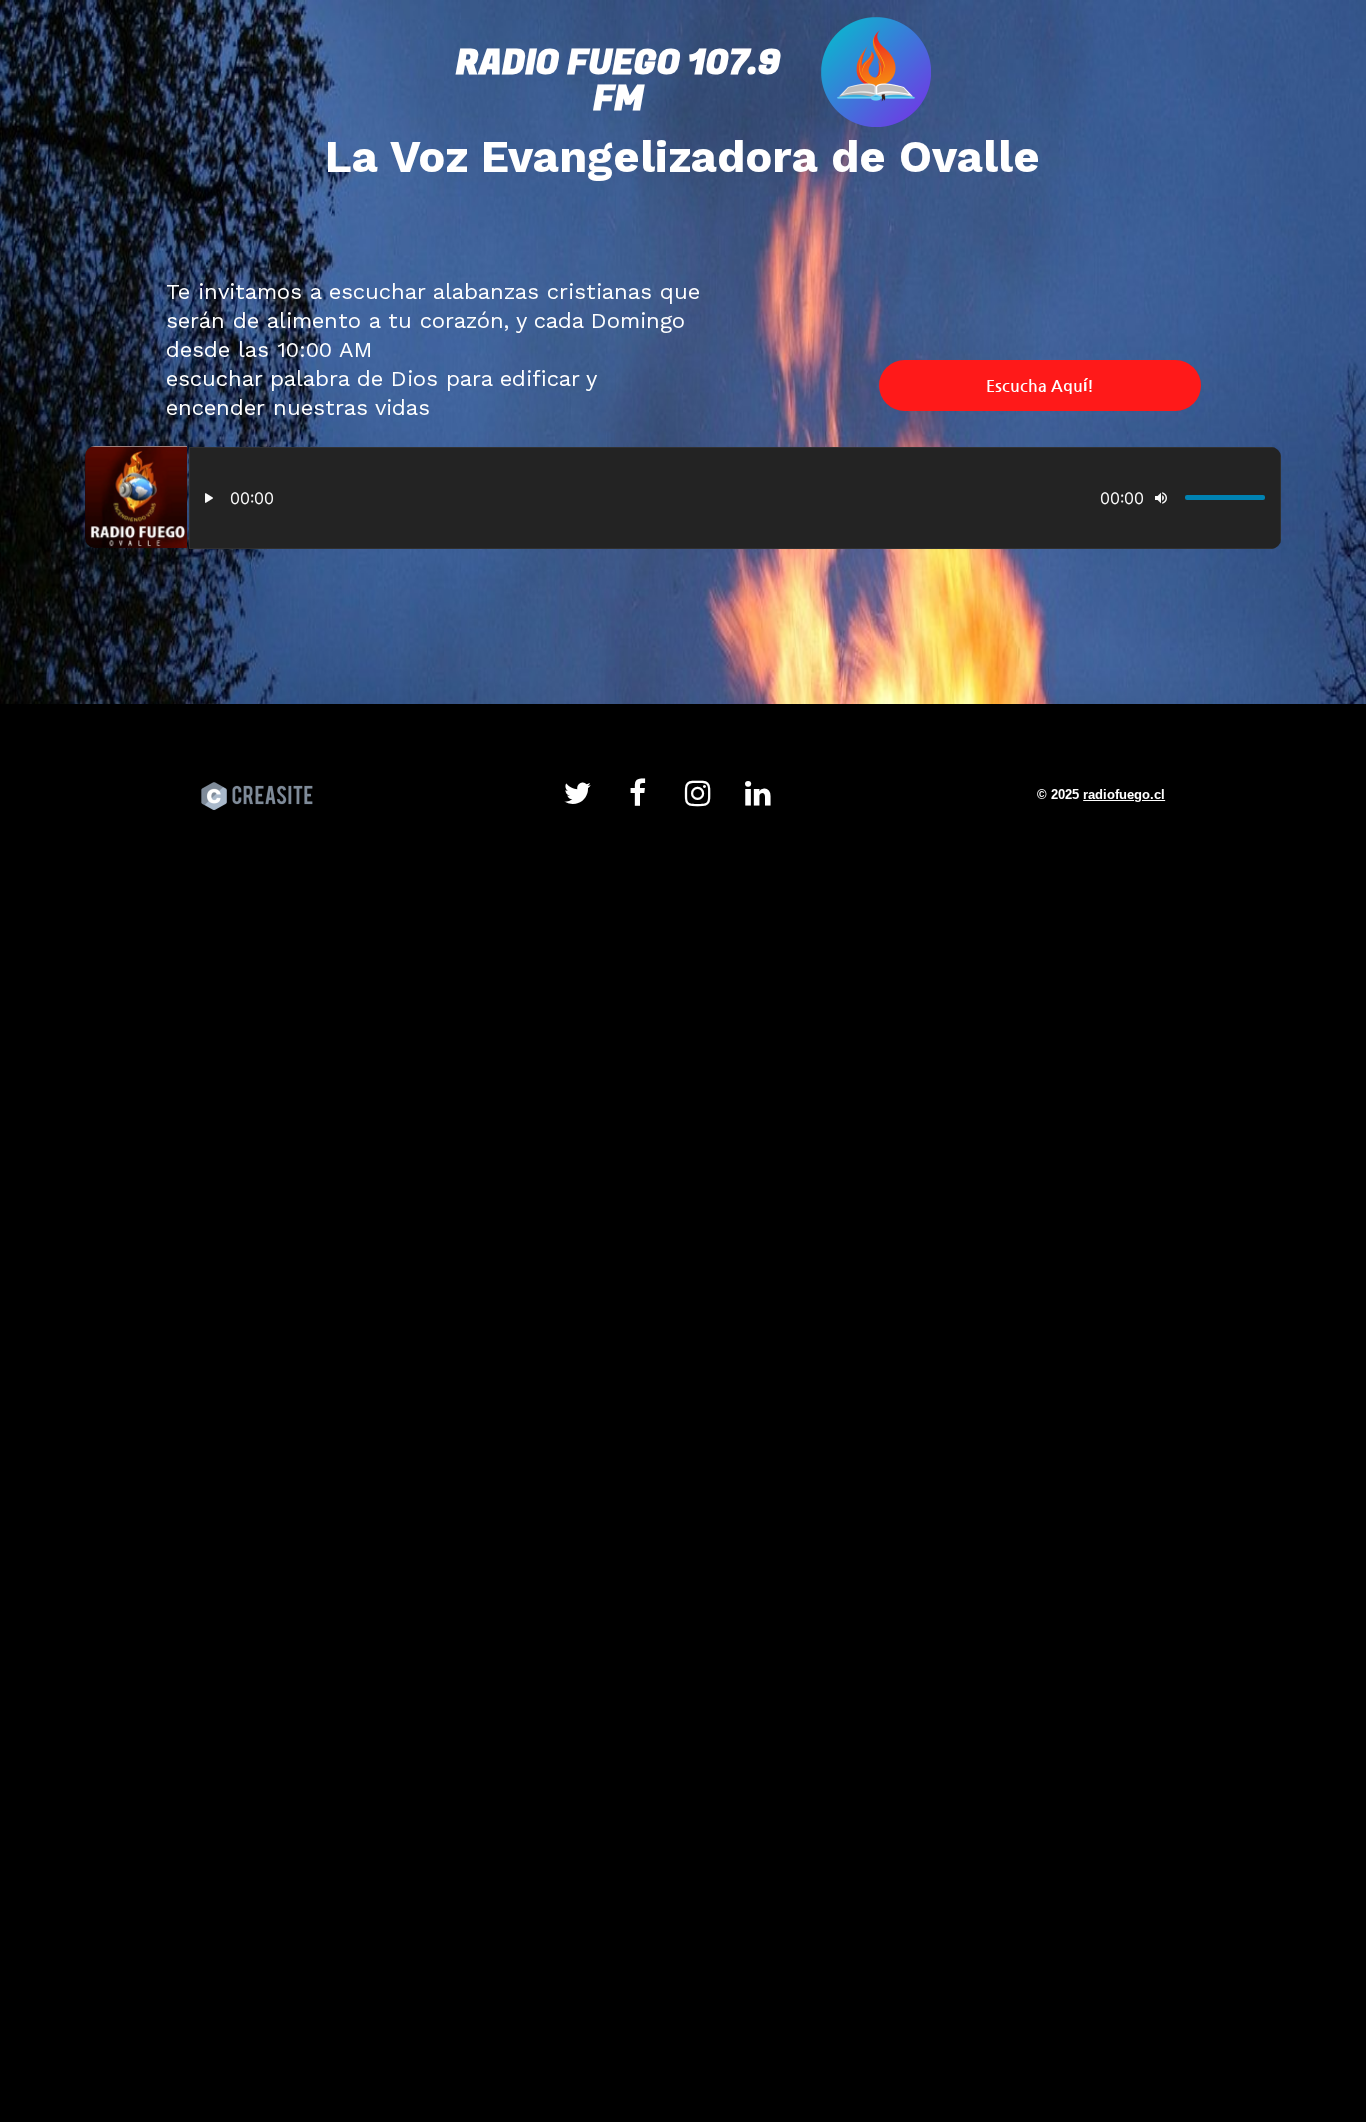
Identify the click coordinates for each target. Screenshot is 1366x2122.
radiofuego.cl (1124, 794)
